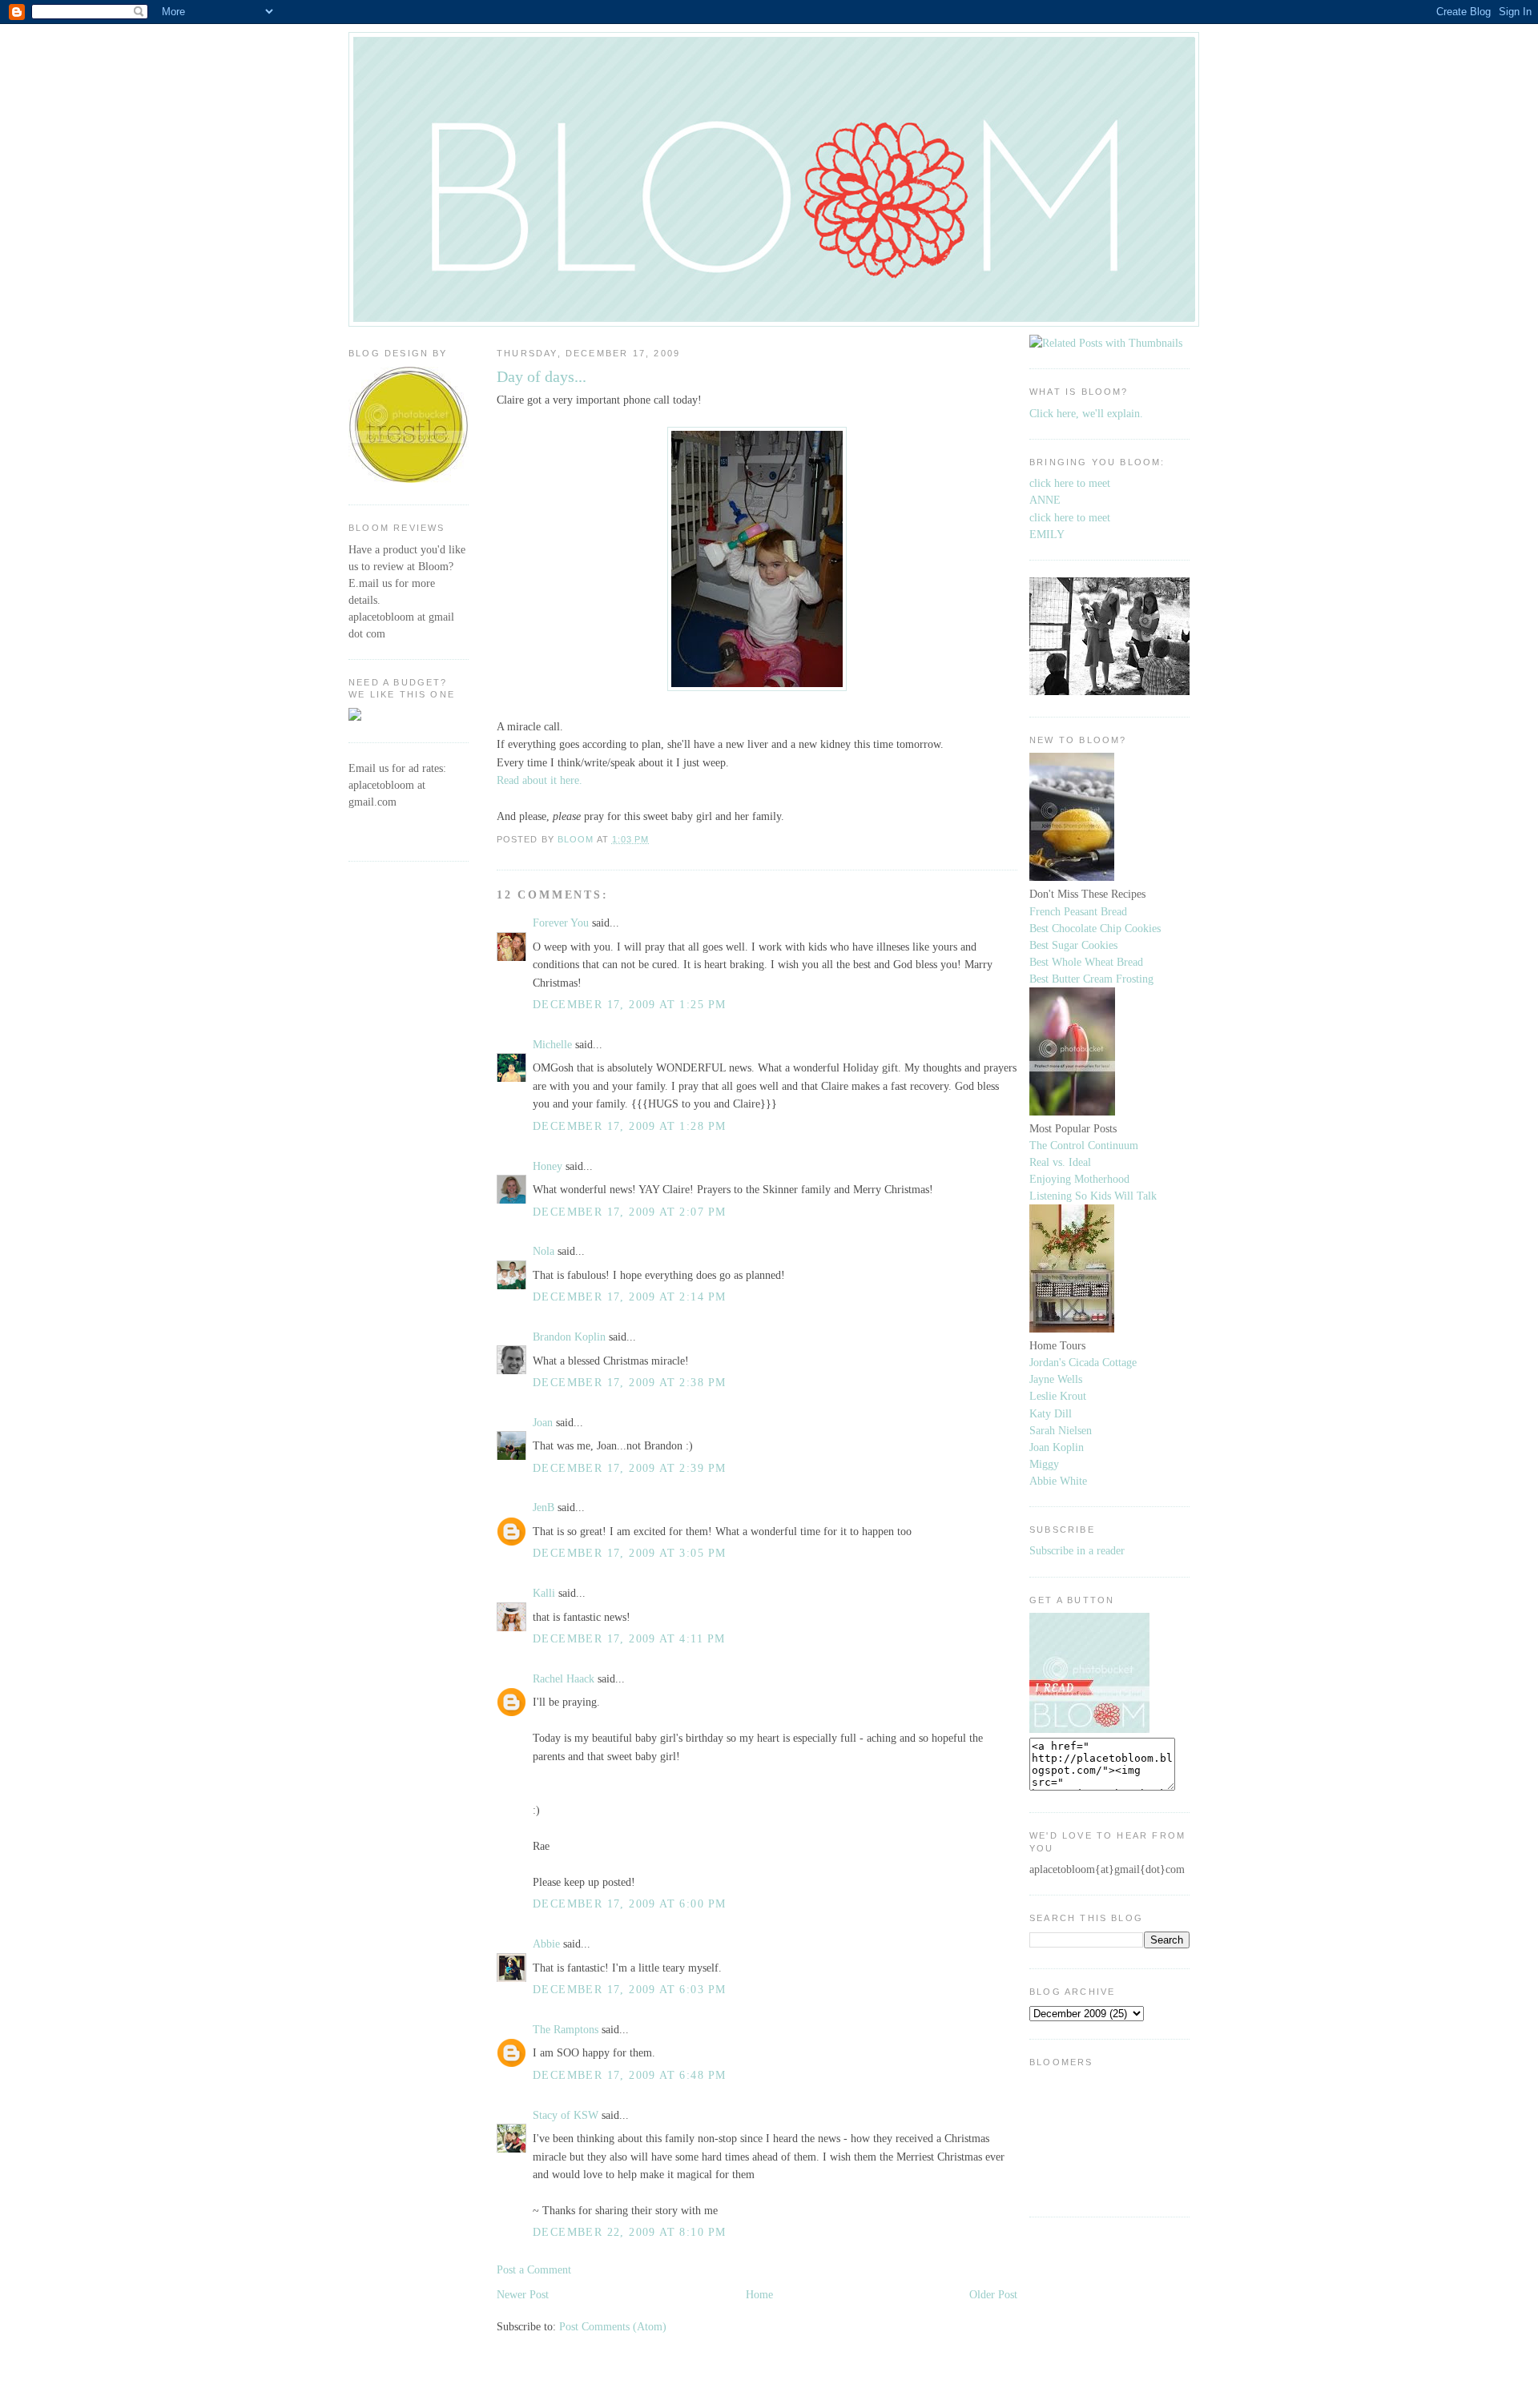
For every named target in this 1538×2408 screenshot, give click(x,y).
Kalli (544, 1593)
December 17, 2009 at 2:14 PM (629, 1296)
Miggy (1044, 1464)
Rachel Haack (564, 1678)
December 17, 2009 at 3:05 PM (629, 1553)
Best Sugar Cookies (1073, 945)
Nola (544, 1251)
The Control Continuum (1084, 1145)
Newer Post (523, 2294)
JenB (544, 1507)
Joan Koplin (1057, 1447)
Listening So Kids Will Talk (1093, 1196)
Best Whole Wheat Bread (1086, 962)
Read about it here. (540, 780)
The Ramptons (566, 2029)
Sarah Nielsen (1061, 1430)
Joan (543, 1422)
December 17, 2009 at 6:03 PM (629, 1989)
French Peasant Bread (1078, 911)
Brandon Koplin (569, 1337)
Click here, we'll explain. (1086, 413)
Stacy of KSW (566, 2115)
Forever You (561, 923)
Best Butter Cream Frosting (1091, 979)
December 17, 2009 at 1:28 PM (629, 1126)
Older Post (993, 2294)
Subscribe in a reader (1077, 1550)
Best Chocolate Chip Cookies (1095, 928)
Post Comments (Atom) (613, 2326)
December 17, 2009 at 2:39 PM (629, 1468)
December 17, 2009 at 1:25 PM (629, 1004)
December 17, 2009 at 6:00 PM (629, 1903)
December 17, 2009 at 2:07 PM (629, 1212)
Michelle (552, 1044)
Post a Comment (534, 2269)
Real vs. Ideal (1060, 1162)
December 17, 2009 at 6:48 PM (629, 2075)
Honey (548, 1166)
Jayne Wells (1056, 1379)
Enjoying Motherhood (1079, 1179)
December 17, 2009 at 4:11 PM (629, 1638)
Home (759, 2294)
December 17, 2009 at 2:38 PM (629, 1382)
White (1072, 1481)
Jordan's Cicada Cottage (1083, 1362)
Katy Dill (1051, 1413)
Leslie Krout (1058, 1396)
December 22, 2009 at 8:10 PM (629, 2232)
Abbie (546, 1944)
